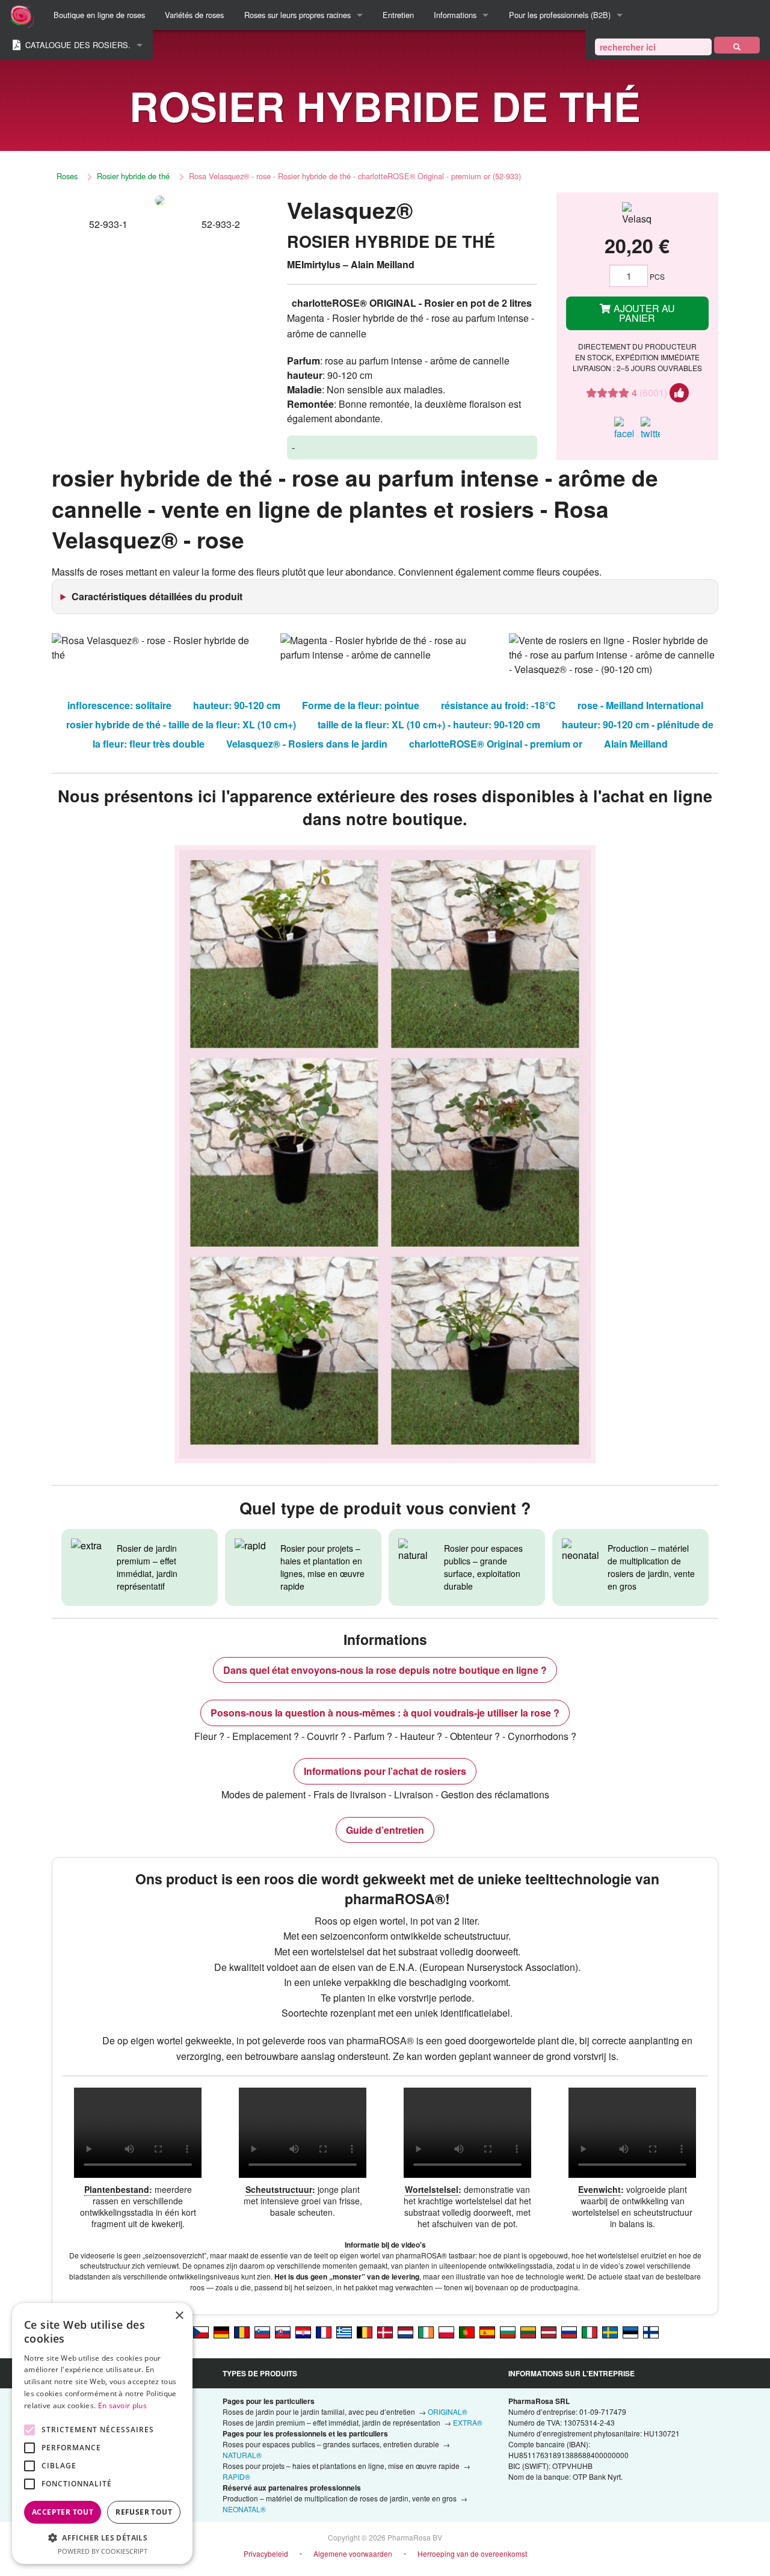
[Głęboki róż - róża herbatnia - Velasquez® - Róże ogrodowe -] (446, 2332)
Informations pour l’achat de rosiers (385, 1771)
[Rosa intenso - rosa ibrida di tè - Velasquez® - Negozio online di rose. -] (590, 2332)
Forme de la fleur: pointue (361, 705)
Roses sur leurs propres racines (297, 15)
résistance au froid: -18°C (498, 705)
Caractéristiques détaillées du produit (157, 596)
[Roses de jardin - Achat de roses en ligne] (737, 45)
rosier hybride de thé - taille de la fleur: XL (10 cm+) (181, 724)
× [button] (179, 2316)
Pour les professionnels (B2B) (560, 15)
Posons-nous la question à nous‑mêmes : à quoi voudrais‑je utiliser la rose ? (385, 1713)
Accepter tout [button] (63, 2512)
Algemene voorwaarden (353, 2553)
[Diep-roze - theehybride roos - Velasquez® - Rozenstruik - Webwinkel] (405, 2332)
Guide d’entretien (385, 1830)
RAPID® (236, 2476)
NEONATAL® (244, 2509)
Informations (455, 15)
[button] (102, 2538)
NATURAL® (242, 2455)
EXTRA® (468, 2422)
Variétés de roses (194, 15)
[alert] (102, 2433)
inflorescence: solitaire (119, 705)
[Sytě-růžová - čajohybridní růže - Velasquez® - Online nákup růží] (201, 2332)
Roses (67, 176)
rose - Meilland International (640, 705)
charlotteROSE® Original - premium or (496, 744)
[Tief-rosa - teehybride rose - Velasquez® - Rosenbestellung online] (221, 2332)
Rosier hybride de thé (133, 176)
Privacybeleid (266, 2553)
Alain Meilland (636, 744)
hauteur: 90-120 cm (237, 705)
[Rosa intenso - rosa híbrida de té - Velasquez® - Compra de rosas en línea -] (487, 2332)
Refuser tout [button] (144, 2512)
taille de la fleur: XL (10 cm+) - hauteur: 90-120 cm (429, 724)
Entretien (398, 15)
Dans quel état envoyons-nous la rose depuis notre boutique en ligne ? (385, 1670)
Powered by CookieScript (103, 2551)
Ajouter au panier (643, 313)
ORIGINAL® (448, 2412)
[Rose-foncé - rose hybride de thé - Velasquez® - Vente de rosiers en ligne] (324, 2332)
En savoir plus (122, 2405)
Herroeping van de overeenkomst (472, 2553)
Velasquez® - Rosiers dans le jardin (307, 744)
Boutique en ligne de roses (99, 15)
